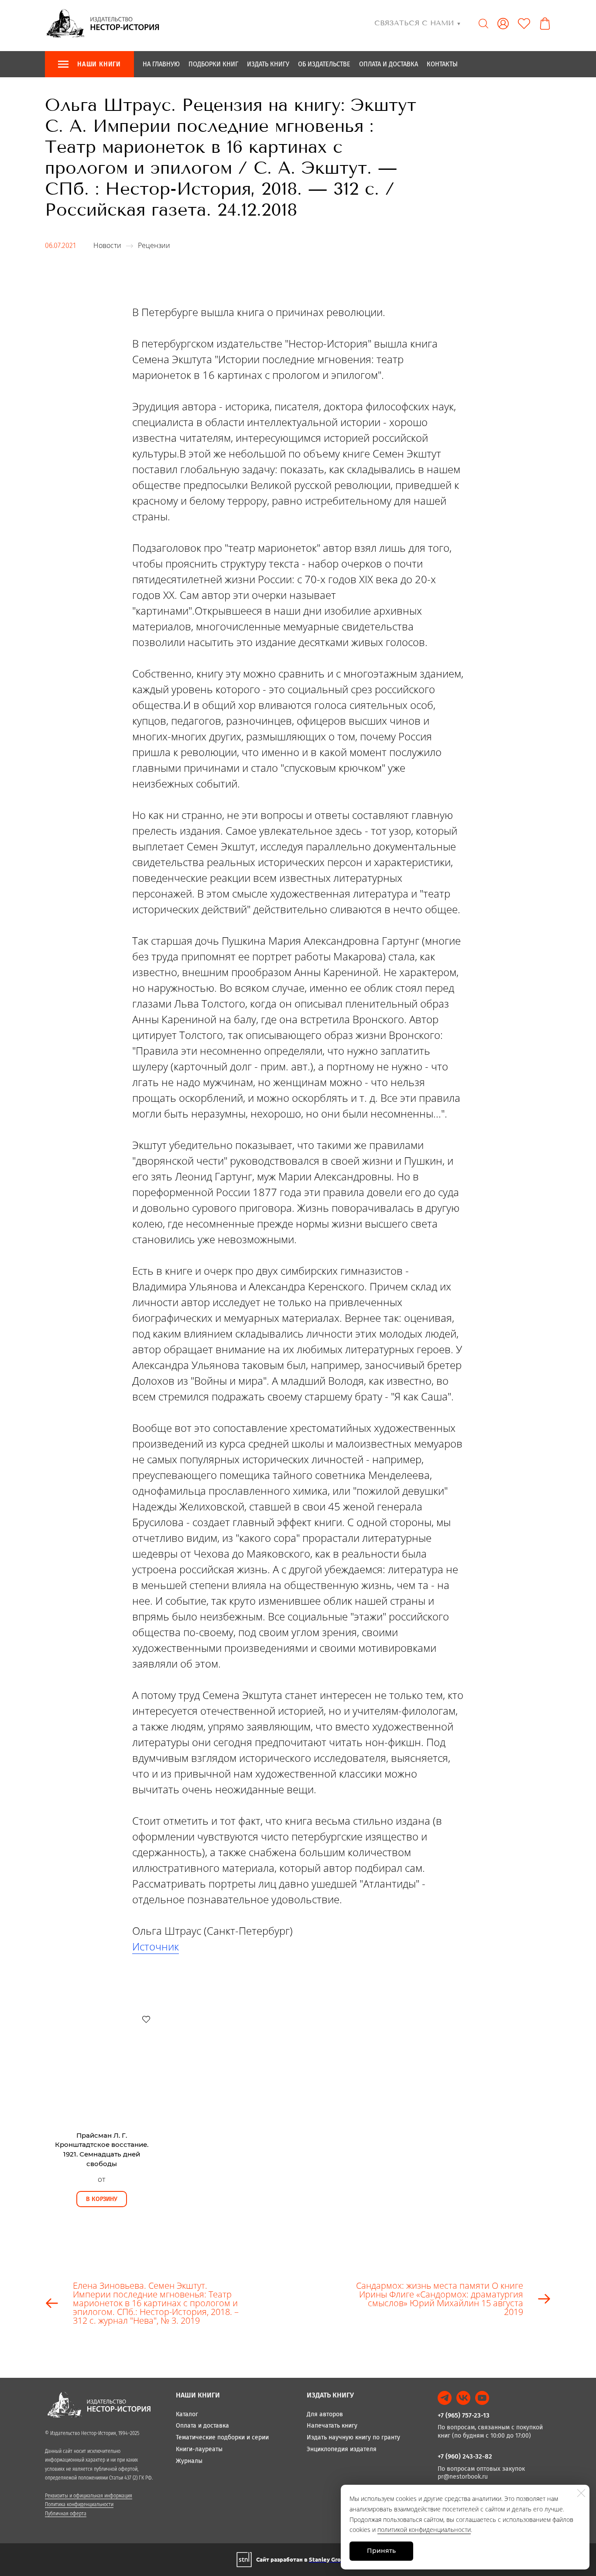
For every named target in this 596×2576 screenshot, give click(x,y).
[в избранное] (146, 2019)
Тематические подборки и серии (222, 2437)
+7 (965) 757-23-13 (464, 2415)
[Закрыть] (581, 2493)
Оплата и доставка (389, 64)
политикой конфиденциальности (424, 2530)
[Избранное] (524, 24)
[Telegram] (445, 2398)
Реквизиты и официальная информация (89, 2496)
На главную (161, 64)
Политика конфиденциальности (79, 2504)
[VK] (463, 2398)
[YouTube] (482, 2398)
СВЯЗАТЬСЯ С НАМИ (418, 23)
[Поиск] (483, 24)
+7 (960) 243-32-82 (465, 2456)
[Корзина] (545, 24)
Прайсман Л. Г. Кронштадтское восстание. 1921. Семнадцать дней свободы (102, 2150)
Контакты (442, 64)
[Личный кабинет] (503, 24)
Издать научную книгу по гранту (353, 2437)
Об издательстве (324, 64)
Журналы (189, 2461)
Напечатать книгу (332, 2426)
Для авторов (325, 2414)
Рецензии (154, 245)
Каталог (187, 2414)
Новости (107, 245)
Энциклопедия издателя (342, 2449)
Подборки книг (213, 64)
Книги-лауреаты (199, 2449)
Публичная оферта (66, 2514)
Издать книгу (268, 64)
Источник (156, 1946)
